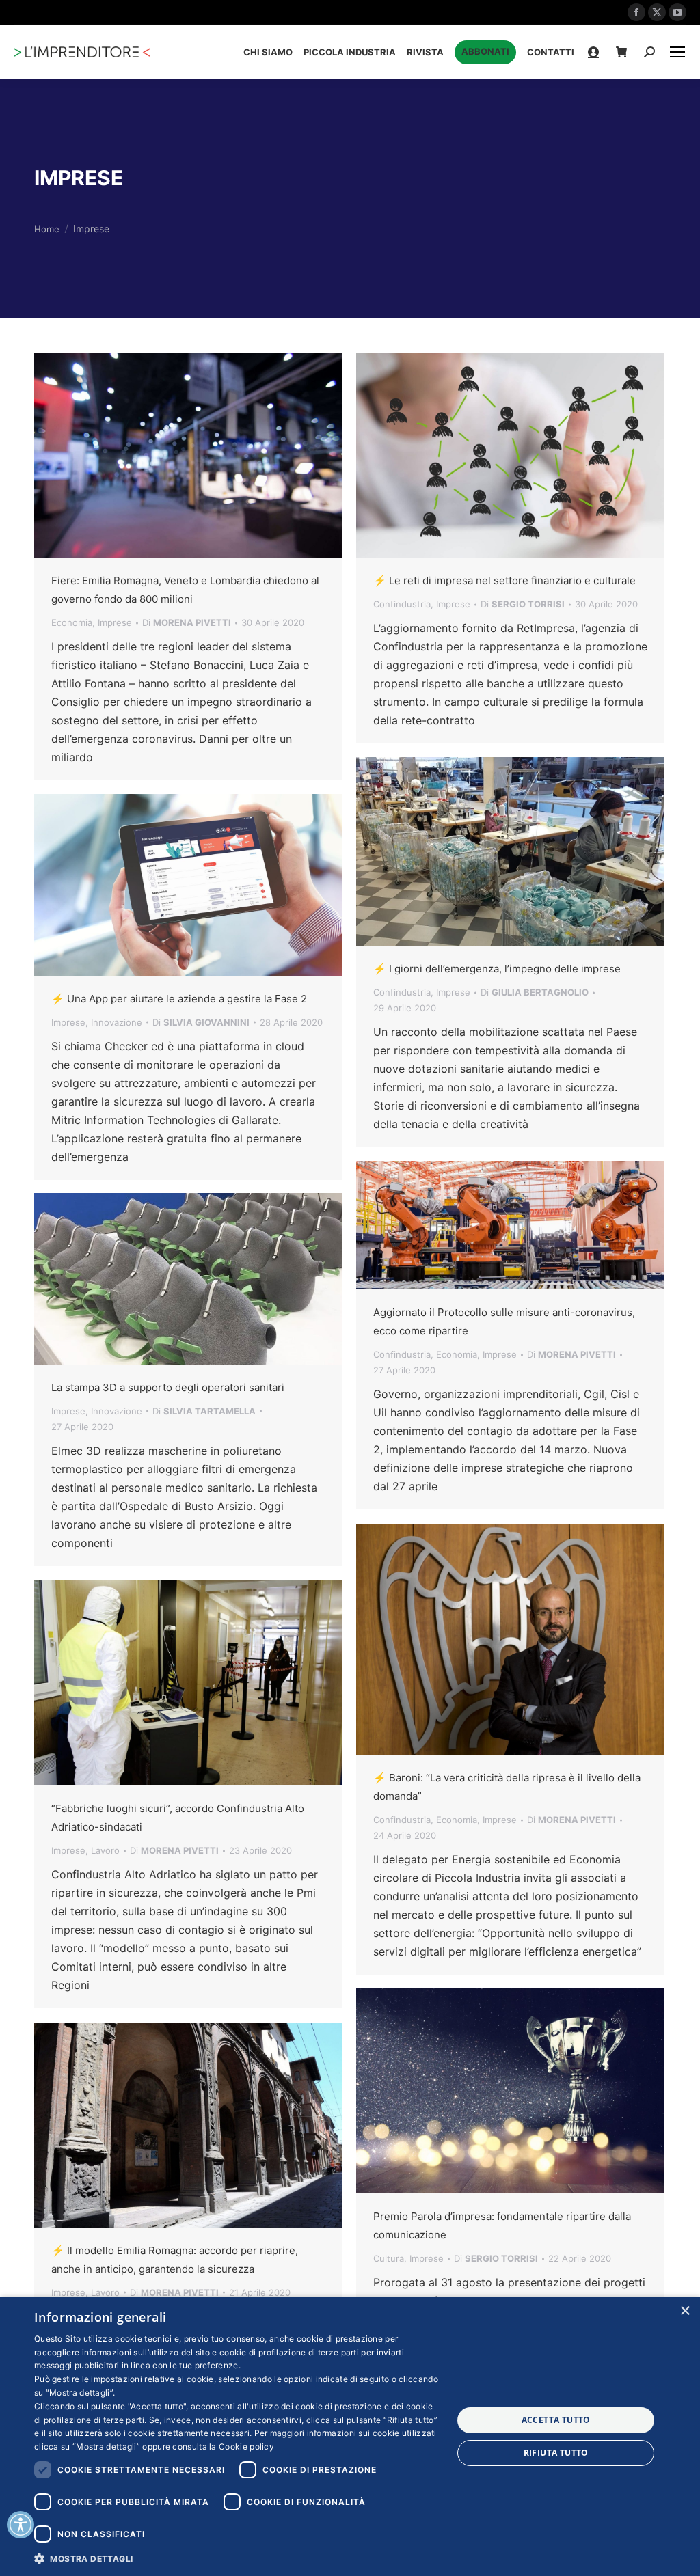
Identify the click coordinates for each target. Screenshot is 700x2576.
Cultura (389, 2258)
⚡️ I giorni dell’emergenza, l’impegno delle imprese (497, 969)
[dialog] (350, 2436)
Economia (72, 622)
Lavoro (105, 1850)
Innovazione (117, 1022)
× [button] (685, 2311)
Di (187, 622)
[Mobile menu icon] (677, 52)
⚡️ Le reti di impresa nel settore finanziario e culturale (504, 580)
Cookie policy (246, 2447)
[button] (237, 2558)
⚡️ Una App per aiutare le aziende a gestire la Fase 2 (179, 999)
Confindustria (402, 604)
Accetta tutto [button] (556, 2420)
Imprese (115, 622)
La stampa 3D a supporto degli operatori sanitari (168, 1387)
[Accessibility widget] (21, 2525)
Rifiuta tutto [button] (556, 2453)
